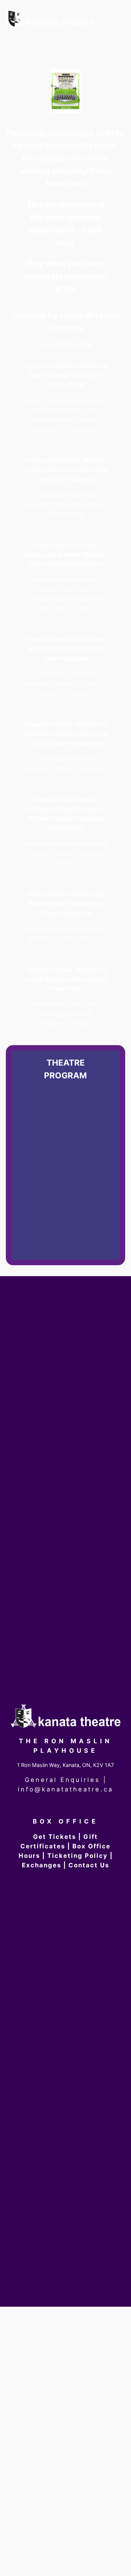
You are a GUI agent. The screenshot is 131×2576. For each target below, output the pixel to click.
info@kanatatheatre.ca (65, 1789)
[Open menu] (115, 41)
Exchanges (41, 1865)
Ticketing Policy (78, 1856)
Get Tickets (55, 1837)
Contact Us (89, 1865)
